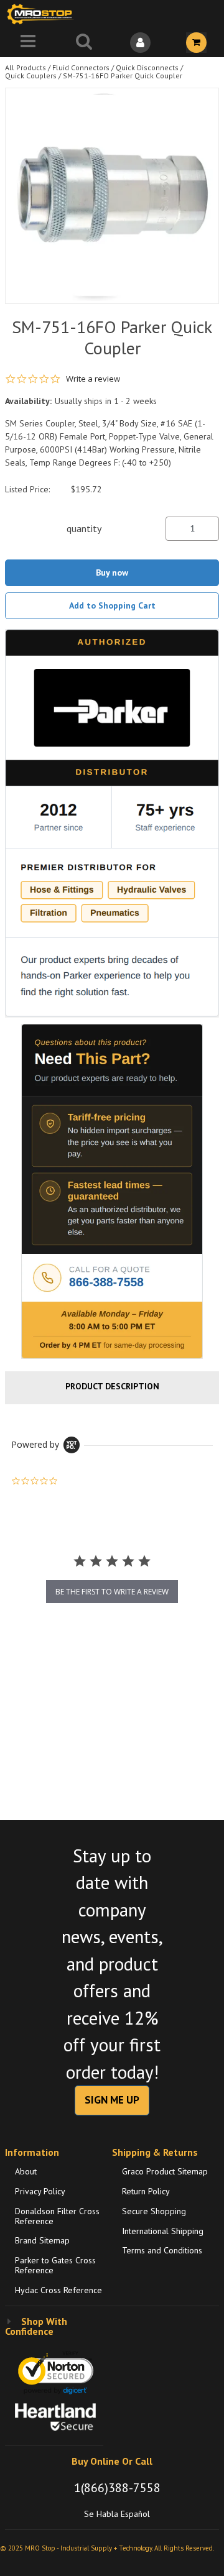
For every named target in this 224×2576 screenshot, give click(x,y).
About (26, 2171)
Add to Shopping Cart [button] (112, 605)
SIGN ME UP (112, 2100)
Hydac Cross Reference (58, 2290)
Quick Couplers (31, 76)
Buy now (112, 573)
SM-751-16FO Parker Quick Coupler (123, 76)
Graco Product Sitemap (165, 2171)
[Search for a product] (84, 43)
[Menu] (28, 43)
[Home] (42, 14)
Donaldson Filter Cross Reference (57, 2216)
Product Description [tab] (112, 1386)
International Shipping (163, 2231)
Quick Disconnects (147, 67)
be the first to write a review (112, 1592)
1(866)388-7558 (117, 2488)
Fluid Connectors (81, 67)
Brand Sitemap (42, 2240)
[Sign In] (140, 43)
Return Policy (146, 2191)
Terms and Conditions (162, 2250)
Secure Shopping (154, 2211)
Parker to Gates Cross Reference (55, 2265)
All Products (26, 67)
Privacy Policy (40, 2191)
